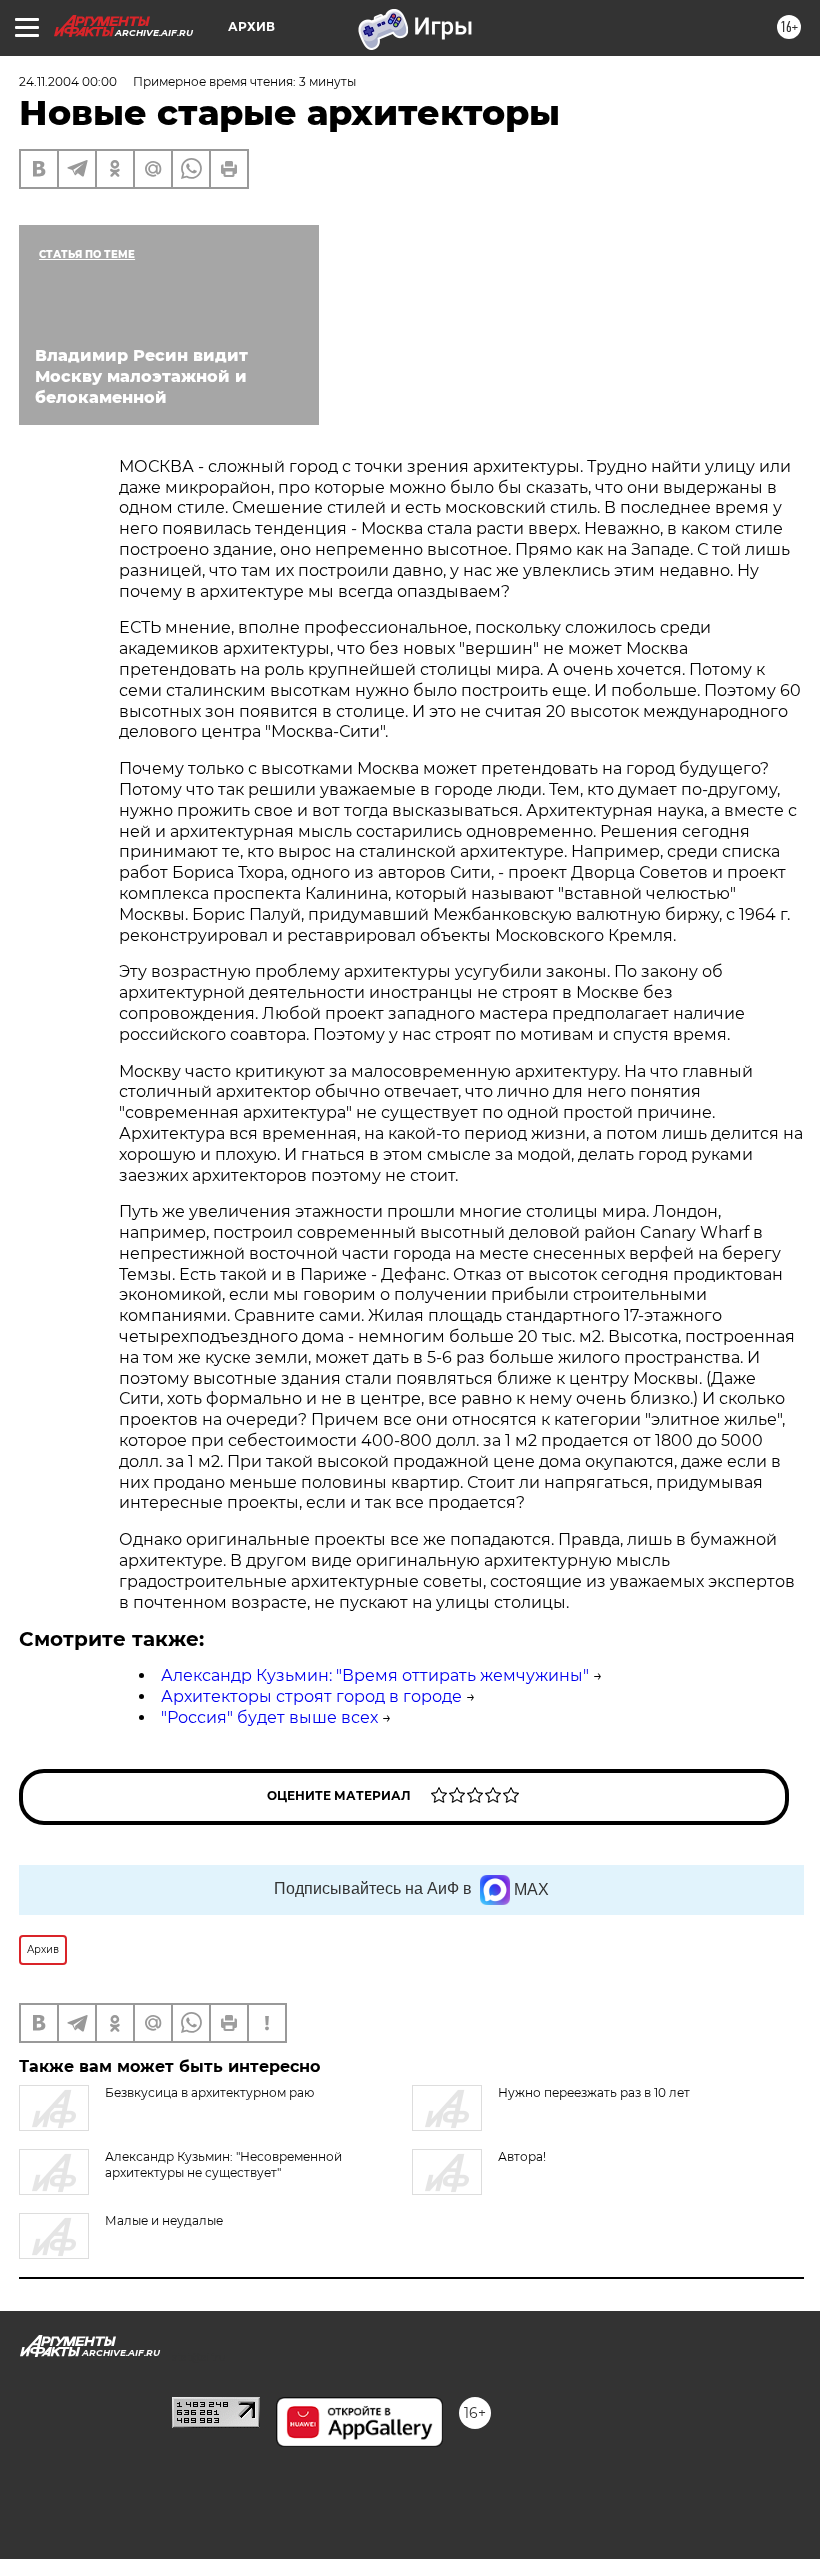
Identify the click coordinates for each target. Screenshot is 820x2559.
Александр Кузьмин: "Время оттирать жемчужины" (375, 1675)
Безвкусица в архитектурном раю (209, 2092)
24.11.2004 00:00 (68, 81)
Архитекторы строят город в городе (311, 1696)
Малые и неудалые (164, 2220)
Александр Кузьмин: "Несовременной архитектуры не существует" (223, 2164)
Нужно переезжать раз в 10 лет (594, 2092)
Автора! (522, 2156)
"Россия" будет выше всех (269, 1717)
